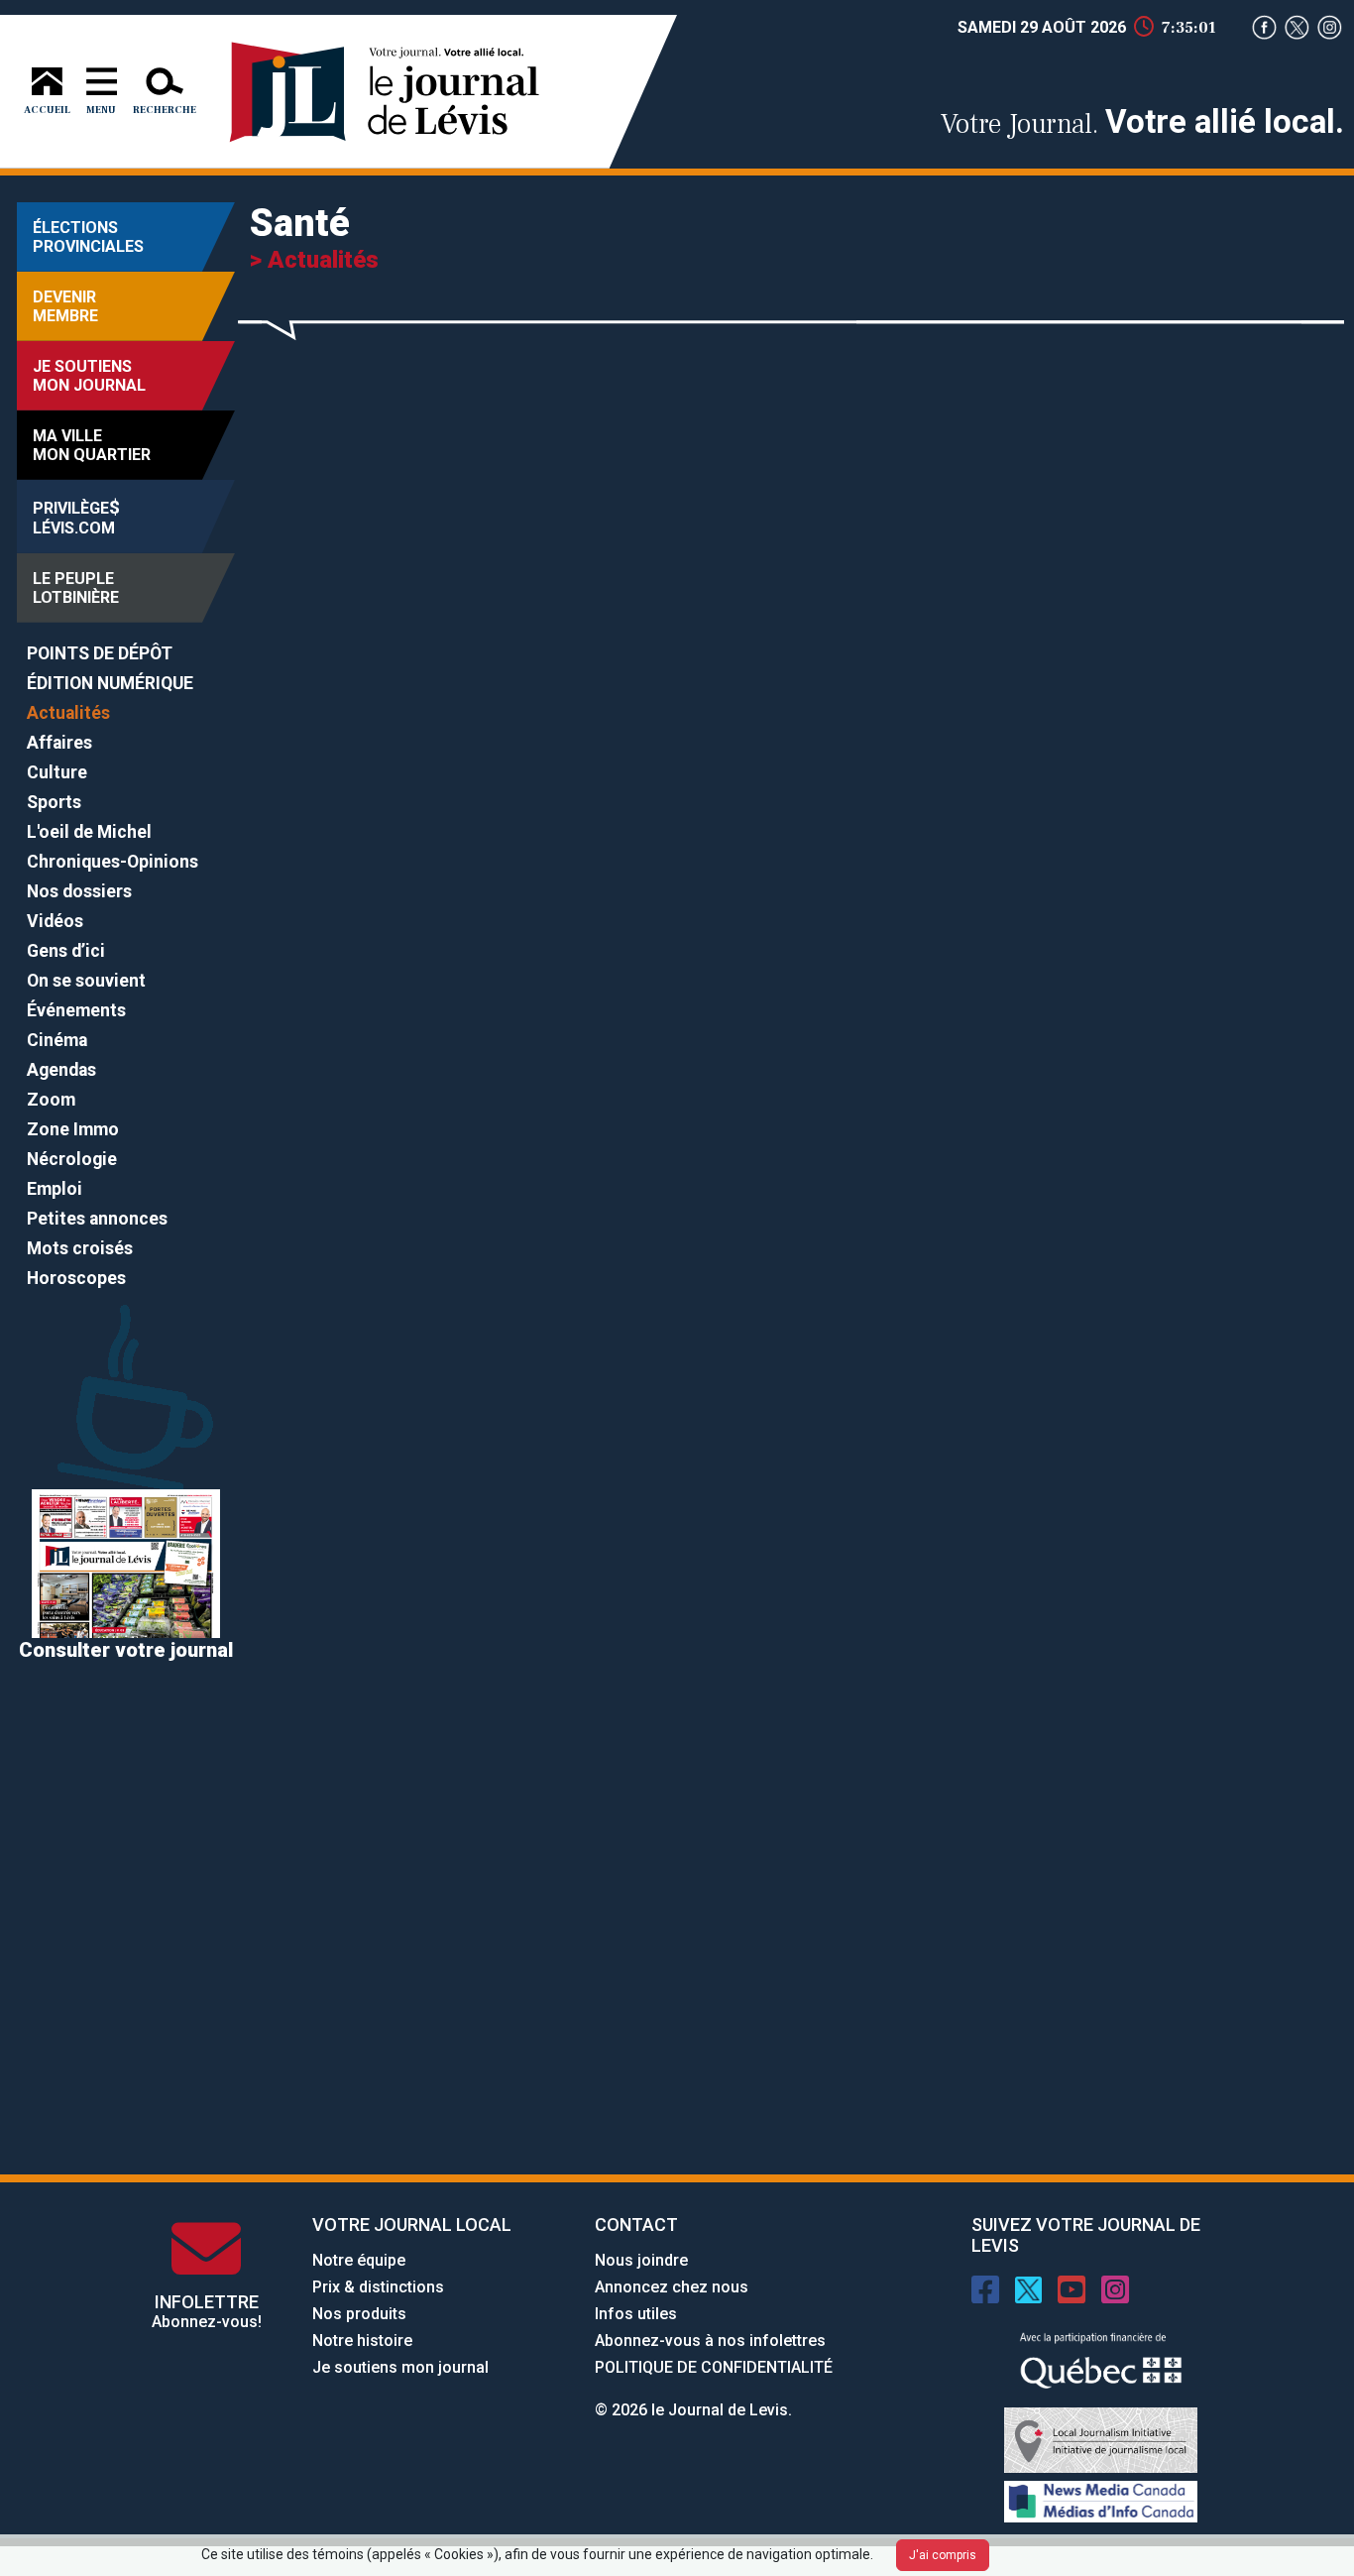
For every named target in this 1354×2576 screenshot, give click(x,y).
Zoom (51, 1100)
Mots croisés (80, 1248)
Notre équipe (359, 2260)
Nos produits (359, 2314)
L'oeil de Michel (89, 832)
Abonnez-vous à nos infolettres (710, 2341)
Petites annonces (97, 1219)
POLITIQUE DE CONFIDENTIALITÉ (714, 2367)
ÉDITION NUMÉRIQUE (110, 683)
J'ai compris (943, 2555)
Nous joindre (641, 2260)
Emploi (55, 1189)
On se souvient (86, 981)
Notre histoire (362, 2341)
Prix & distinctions (378, 2287)
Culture (57, 772)
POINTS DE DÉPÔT (100, 653)
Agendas (61, 1070)
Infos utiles (636, 2314)
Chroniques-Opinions (113, 862)
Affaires (59, 743)
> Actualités (314, 260)
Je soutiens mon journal (400, 2367)
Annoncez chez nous (672, 2287)
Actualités (68, 713)
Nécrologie (72, 1159)
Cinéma (57, 1040)
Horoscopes (76, 1278)
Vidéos (55, 921)
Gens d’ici (66, 951)
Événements (76, 1010)
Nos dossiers (79, 891)
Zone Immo (73, 1129)
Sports (54, 802)
